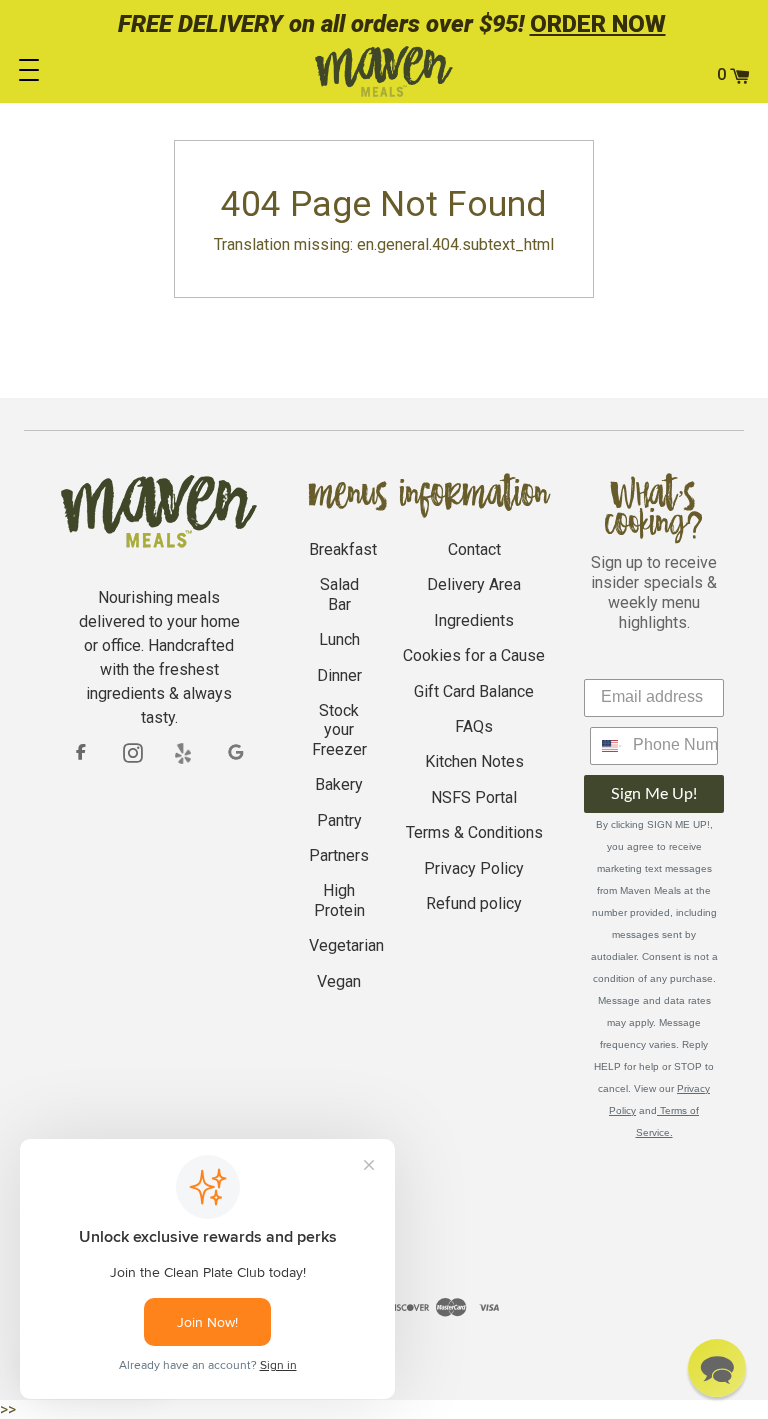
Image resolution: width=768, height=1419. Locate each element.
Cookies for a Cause (474, 655)
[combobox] (607, 746)
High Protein (339, 900)
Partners (339, 855)
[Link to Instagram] (133, 752)
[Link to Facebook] (81, 752)
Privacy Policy (474, 868)
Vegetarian (346, 945)
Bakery (339, 784)
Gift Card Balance (474, 691)
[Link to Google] (237, 753)
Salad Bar (339, 594)
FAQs (474, 726)
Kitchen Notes (474, 761)
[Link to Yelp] (185, 753)
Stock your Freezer (339, 730)
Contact (474, 549)
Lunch (339, 639)
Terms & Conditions (474, 832)
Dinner (339, 675)
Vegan (339, 981)
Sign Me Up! (654, 794)
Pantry (339, 820)
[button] (717, 1368)
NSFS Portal (474, 797)
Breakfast (343, 549)
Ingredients (474, 620)
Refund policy (474, 903)
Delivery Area (474, 584)
